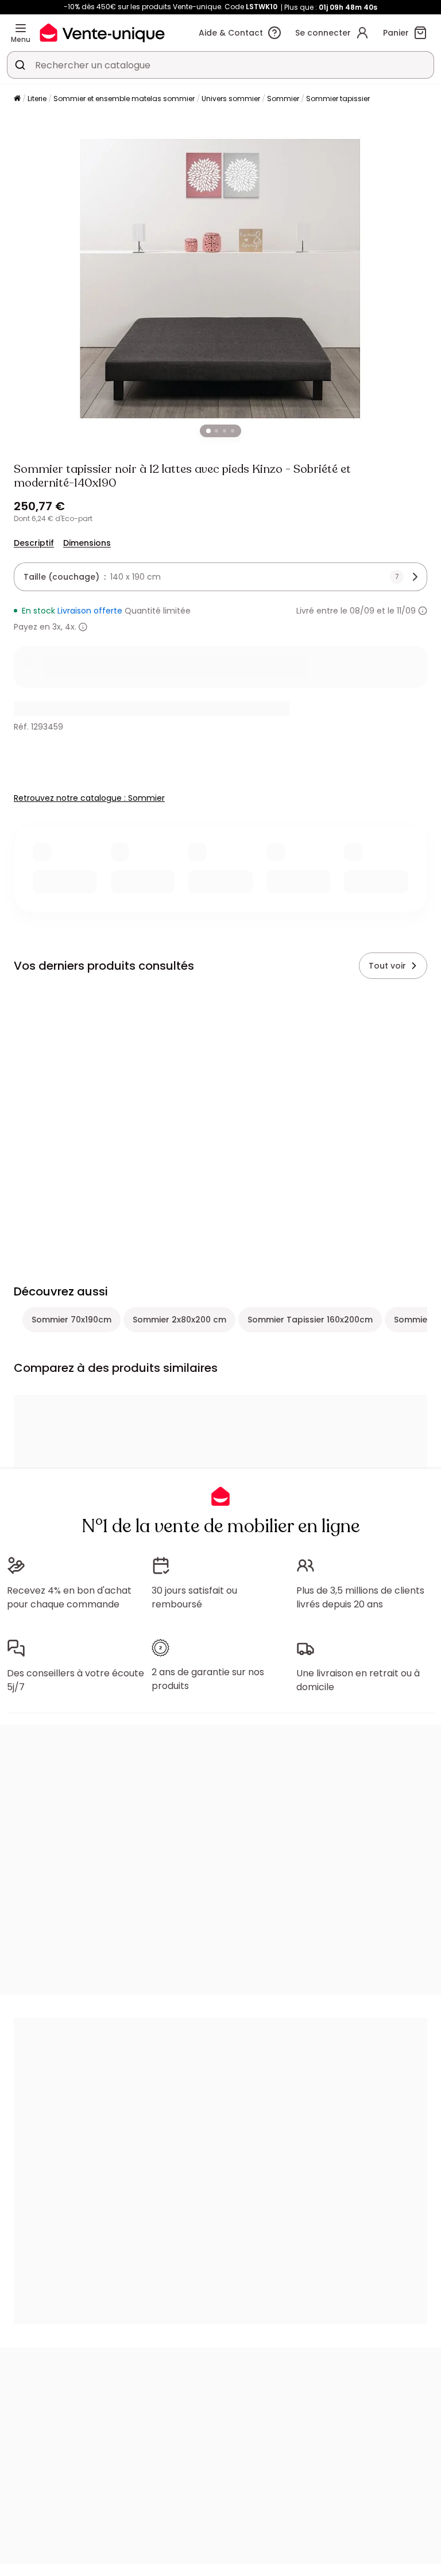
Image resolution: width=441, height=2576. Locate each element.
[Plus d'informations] (423, 611)
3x (57, 627)
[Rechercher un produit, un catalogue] (20, 65)
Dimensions (87, 543)
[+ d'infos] (83, 627)
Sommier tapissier (338, 99)
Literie (37, 99)
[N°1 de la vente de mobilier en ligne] (102, 32)
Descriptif (34, 543)
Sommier (283, 99)
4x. (71, 627)
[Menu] (21, 28)
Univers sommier (231, 99)
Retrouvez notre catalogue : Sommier (89, 798)
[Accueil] (17, 99)
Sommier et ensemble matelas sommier (124, 99)
